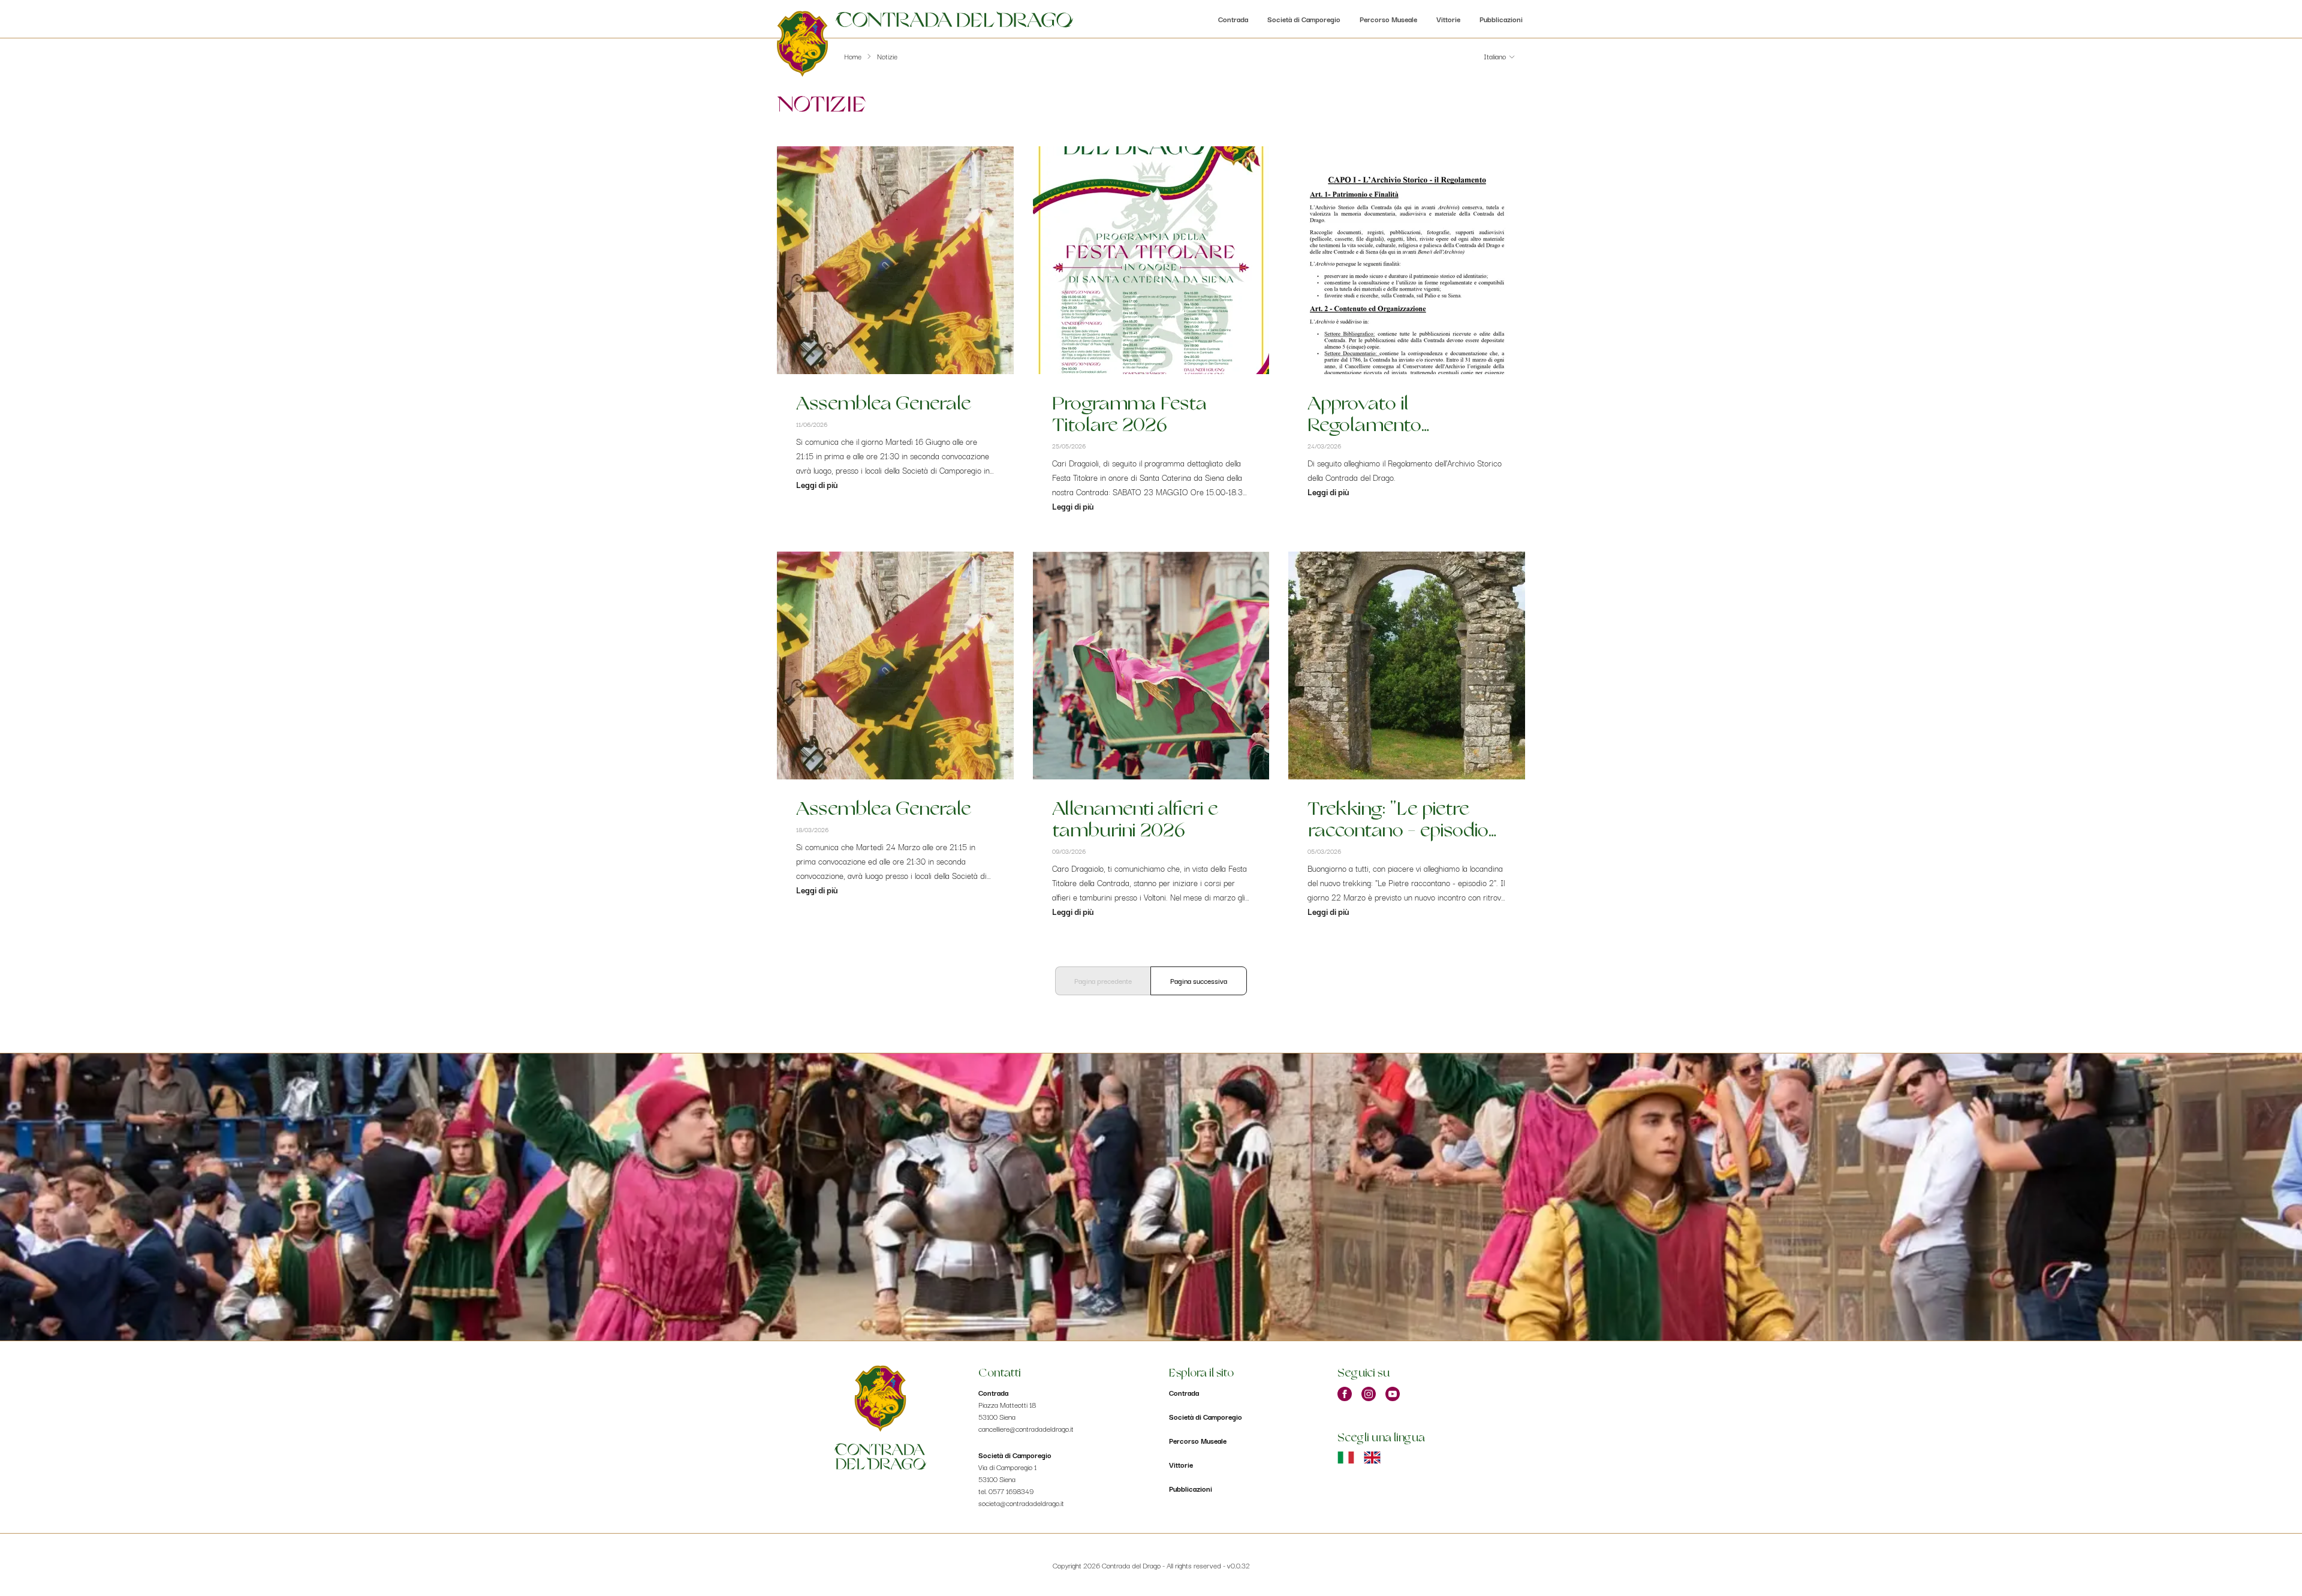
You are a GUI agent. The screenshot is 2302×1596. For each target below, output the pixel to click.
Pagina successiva (1199, 981)
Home (853, 56)
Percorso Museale (1388, 19)
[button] (1500, 56)
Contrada (1233, 19)
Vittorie (1448, 19)
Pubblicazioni (1501, 19)
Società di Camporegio (1304, 19)
